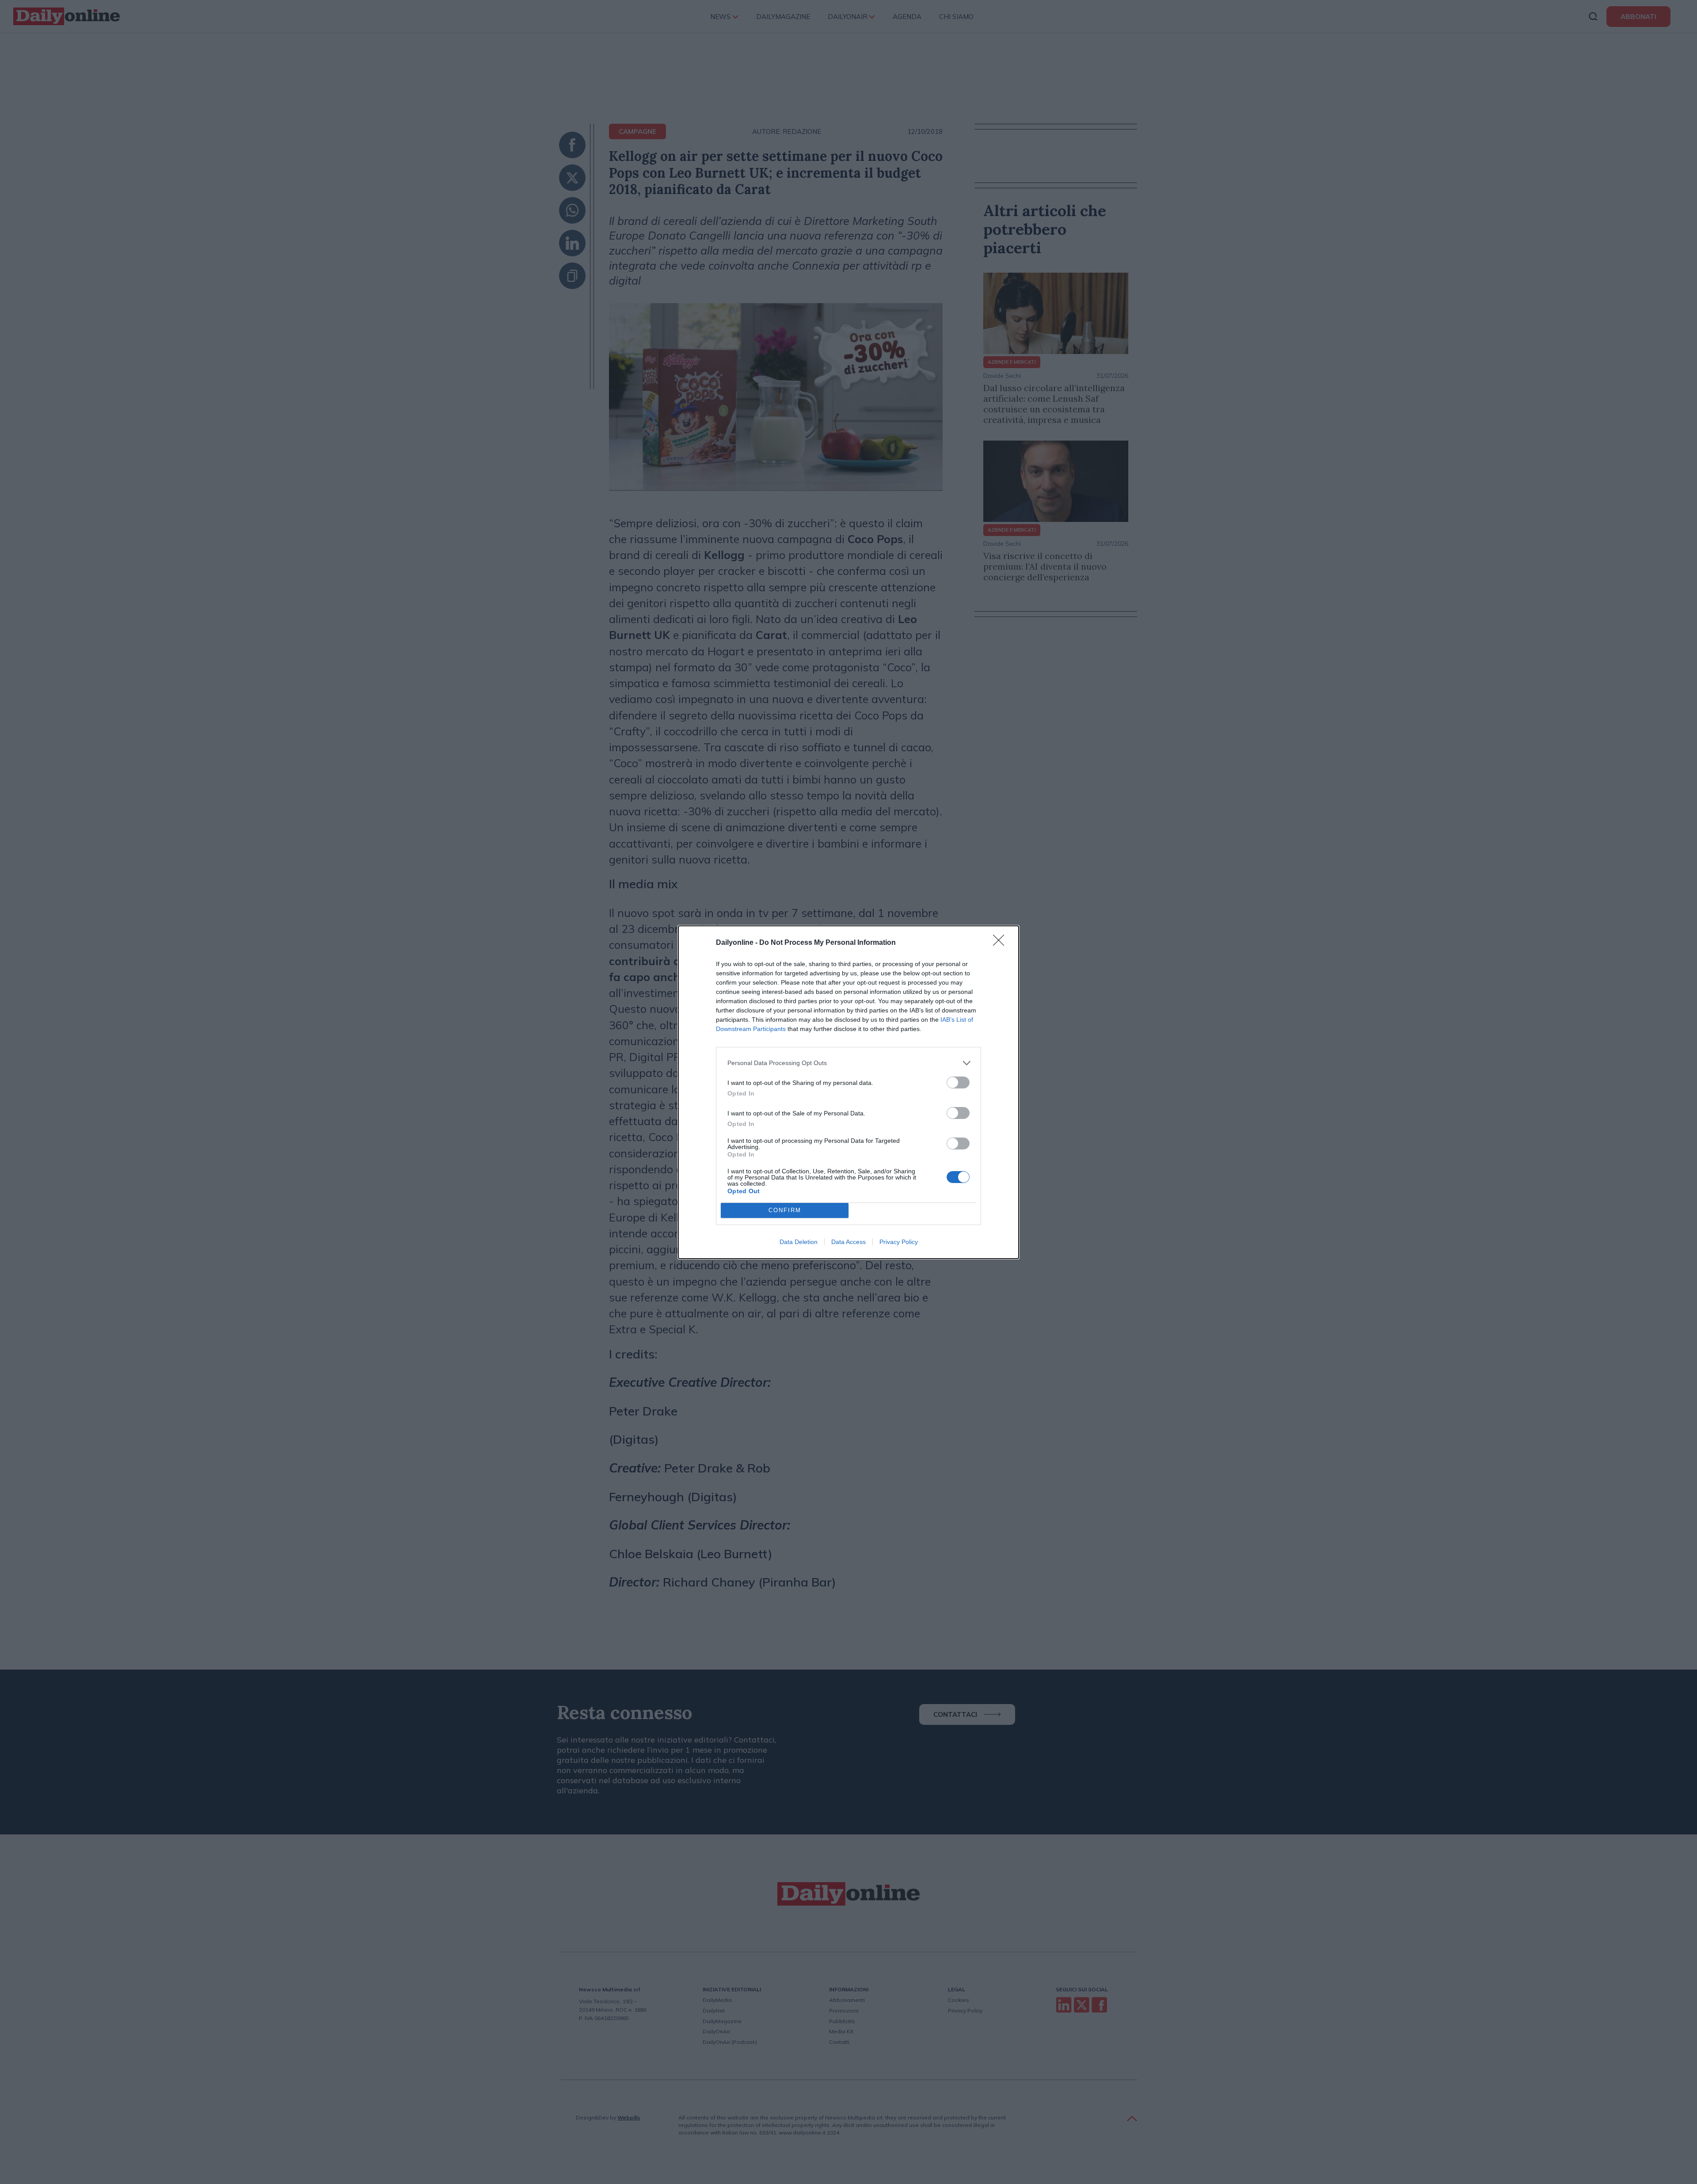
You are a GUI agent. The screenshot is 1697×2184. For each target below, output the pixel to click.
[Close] (1001, 943)
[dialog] (848, 1092)
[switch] (958, 1082)
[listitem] (848, 1063)
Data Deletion (799, 1242)
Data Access (848, 1242)
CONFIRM (785, 1210)
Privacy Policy (899, 1242)
